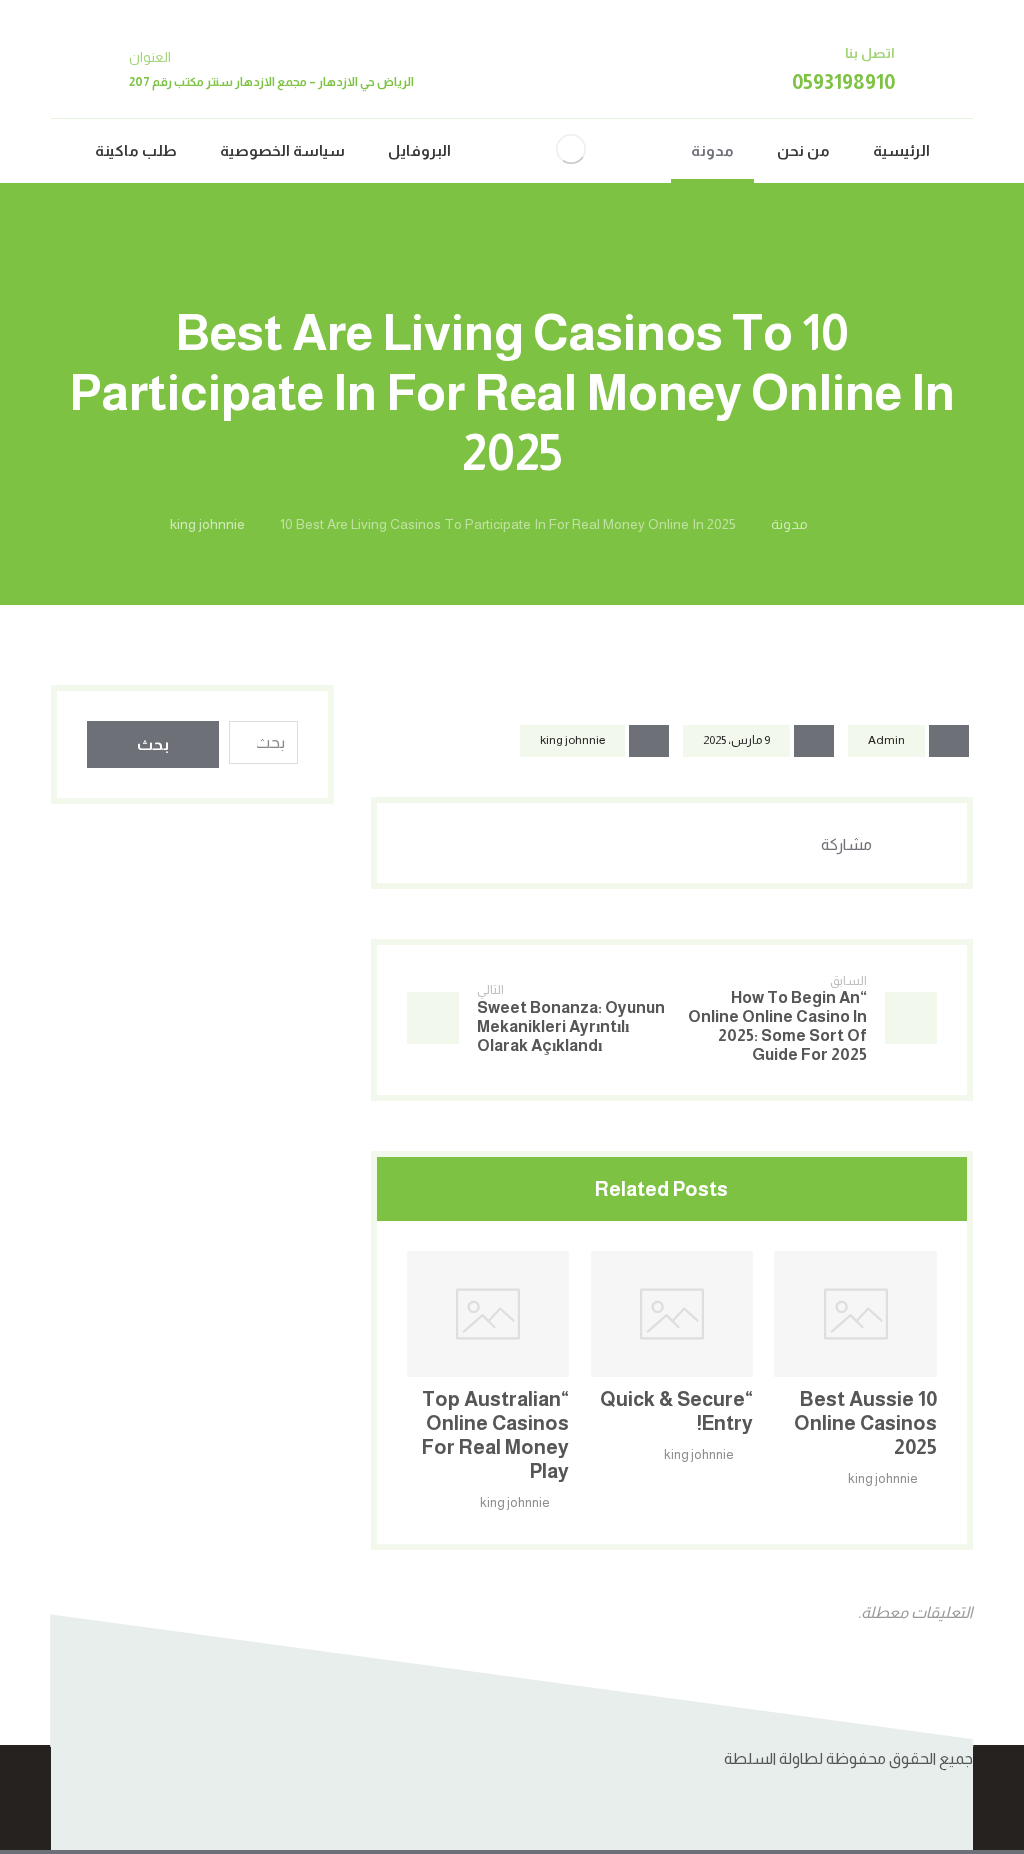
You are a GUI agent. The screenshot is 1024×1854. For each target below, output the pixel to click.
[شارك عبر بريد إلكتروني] (486, 843)
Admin (886, 740)
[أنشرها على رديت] (636, 843)
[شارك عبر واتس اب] (536, 843)
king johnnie (572, 740)
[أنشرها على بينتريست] (686, 843)
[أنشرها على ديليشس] (586, 843)
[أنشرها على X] (736, 843)
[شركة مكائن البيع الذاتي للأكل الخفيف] (571, 149)
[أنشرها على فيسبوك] (786, 843)
